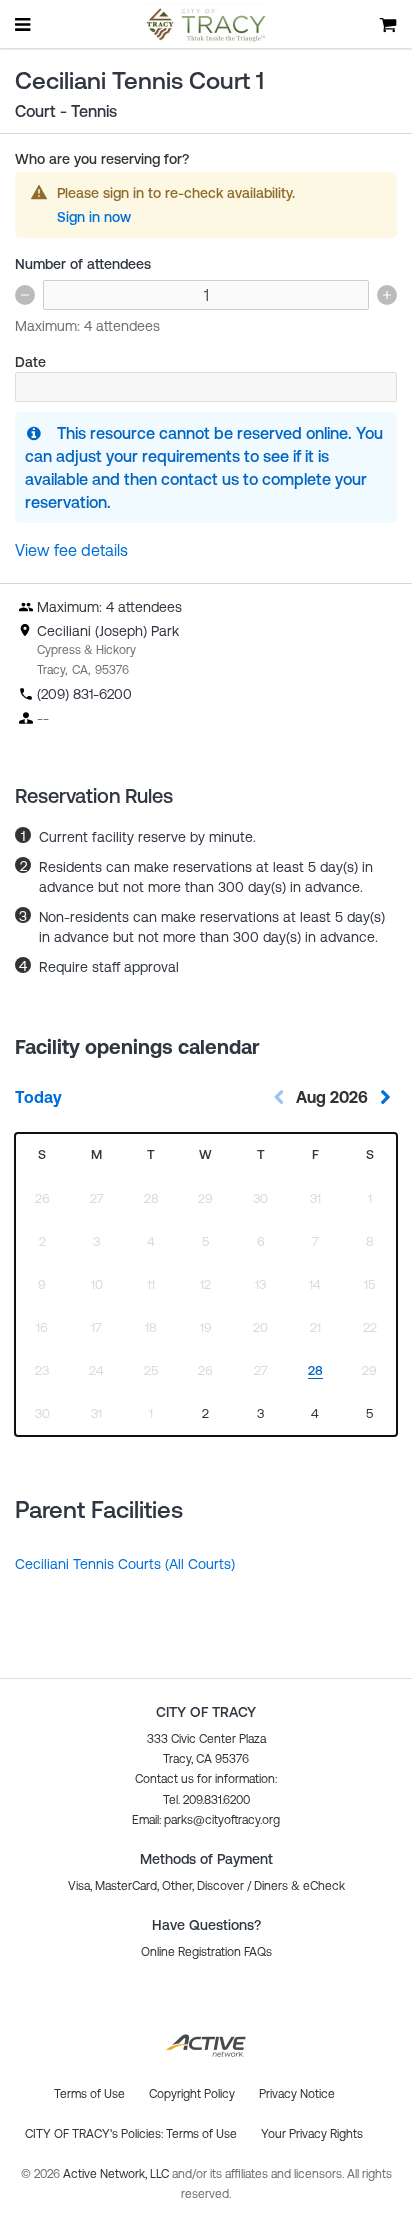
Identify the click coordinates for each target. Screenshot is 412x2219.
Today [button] (38, 1097)
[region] (206, 1414)
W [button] (205, 1154)
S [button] (42, 1154)
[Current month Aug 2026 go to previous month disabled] (279, 1097)
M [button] (96, 1154)
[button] (206, 1820)
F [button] (315, 1154)
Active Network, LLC (117, 2174)
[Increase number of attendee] (387, 295)
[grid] (206, 1284)
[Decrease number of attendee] (25, 295)
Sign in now (94, 217)
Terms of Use (201, 2134)
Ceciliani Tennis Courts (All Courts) (125, 1564)
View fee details (71, 550)
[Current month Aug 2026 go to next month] (385, 1097)
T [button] (151, 1154)
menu (24, 24)
